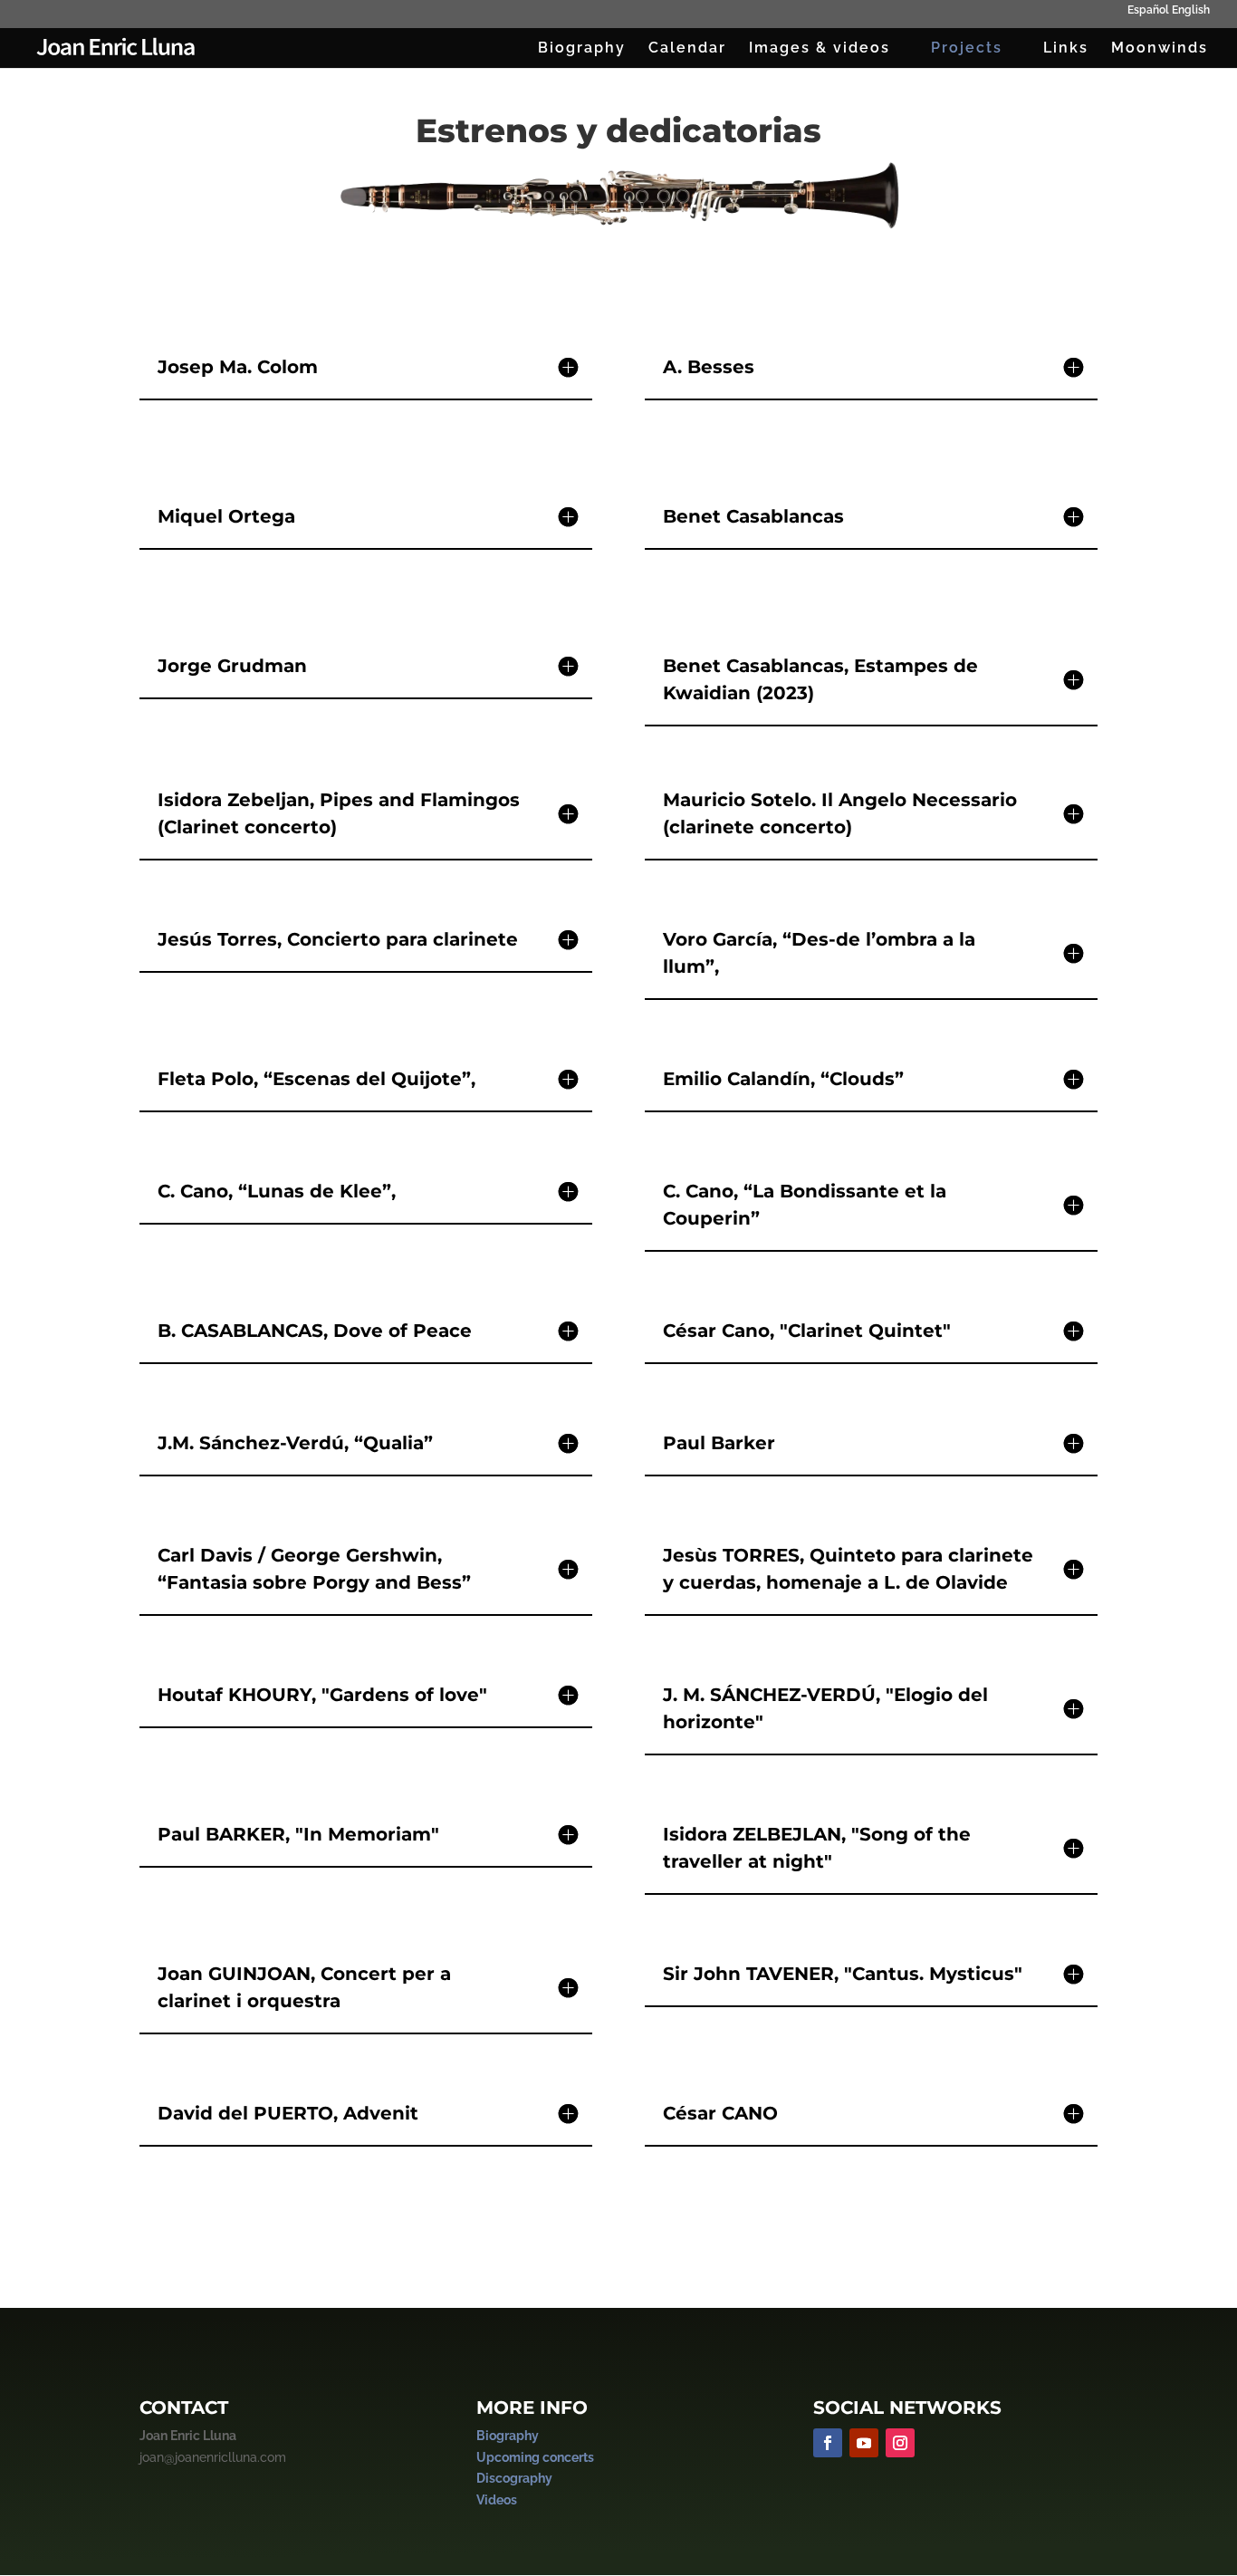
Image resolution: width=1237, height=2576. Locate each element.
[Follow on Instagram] (900, 2443)
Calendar (687, 49)
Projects (967, 49)
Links (1066, 49)
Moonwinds (1160, 49)
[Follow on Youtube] (864, 2443)
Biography (582, 49)
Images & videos (820, 49)
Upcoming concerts (535, 2457)
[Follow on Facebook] (828, 2443)
